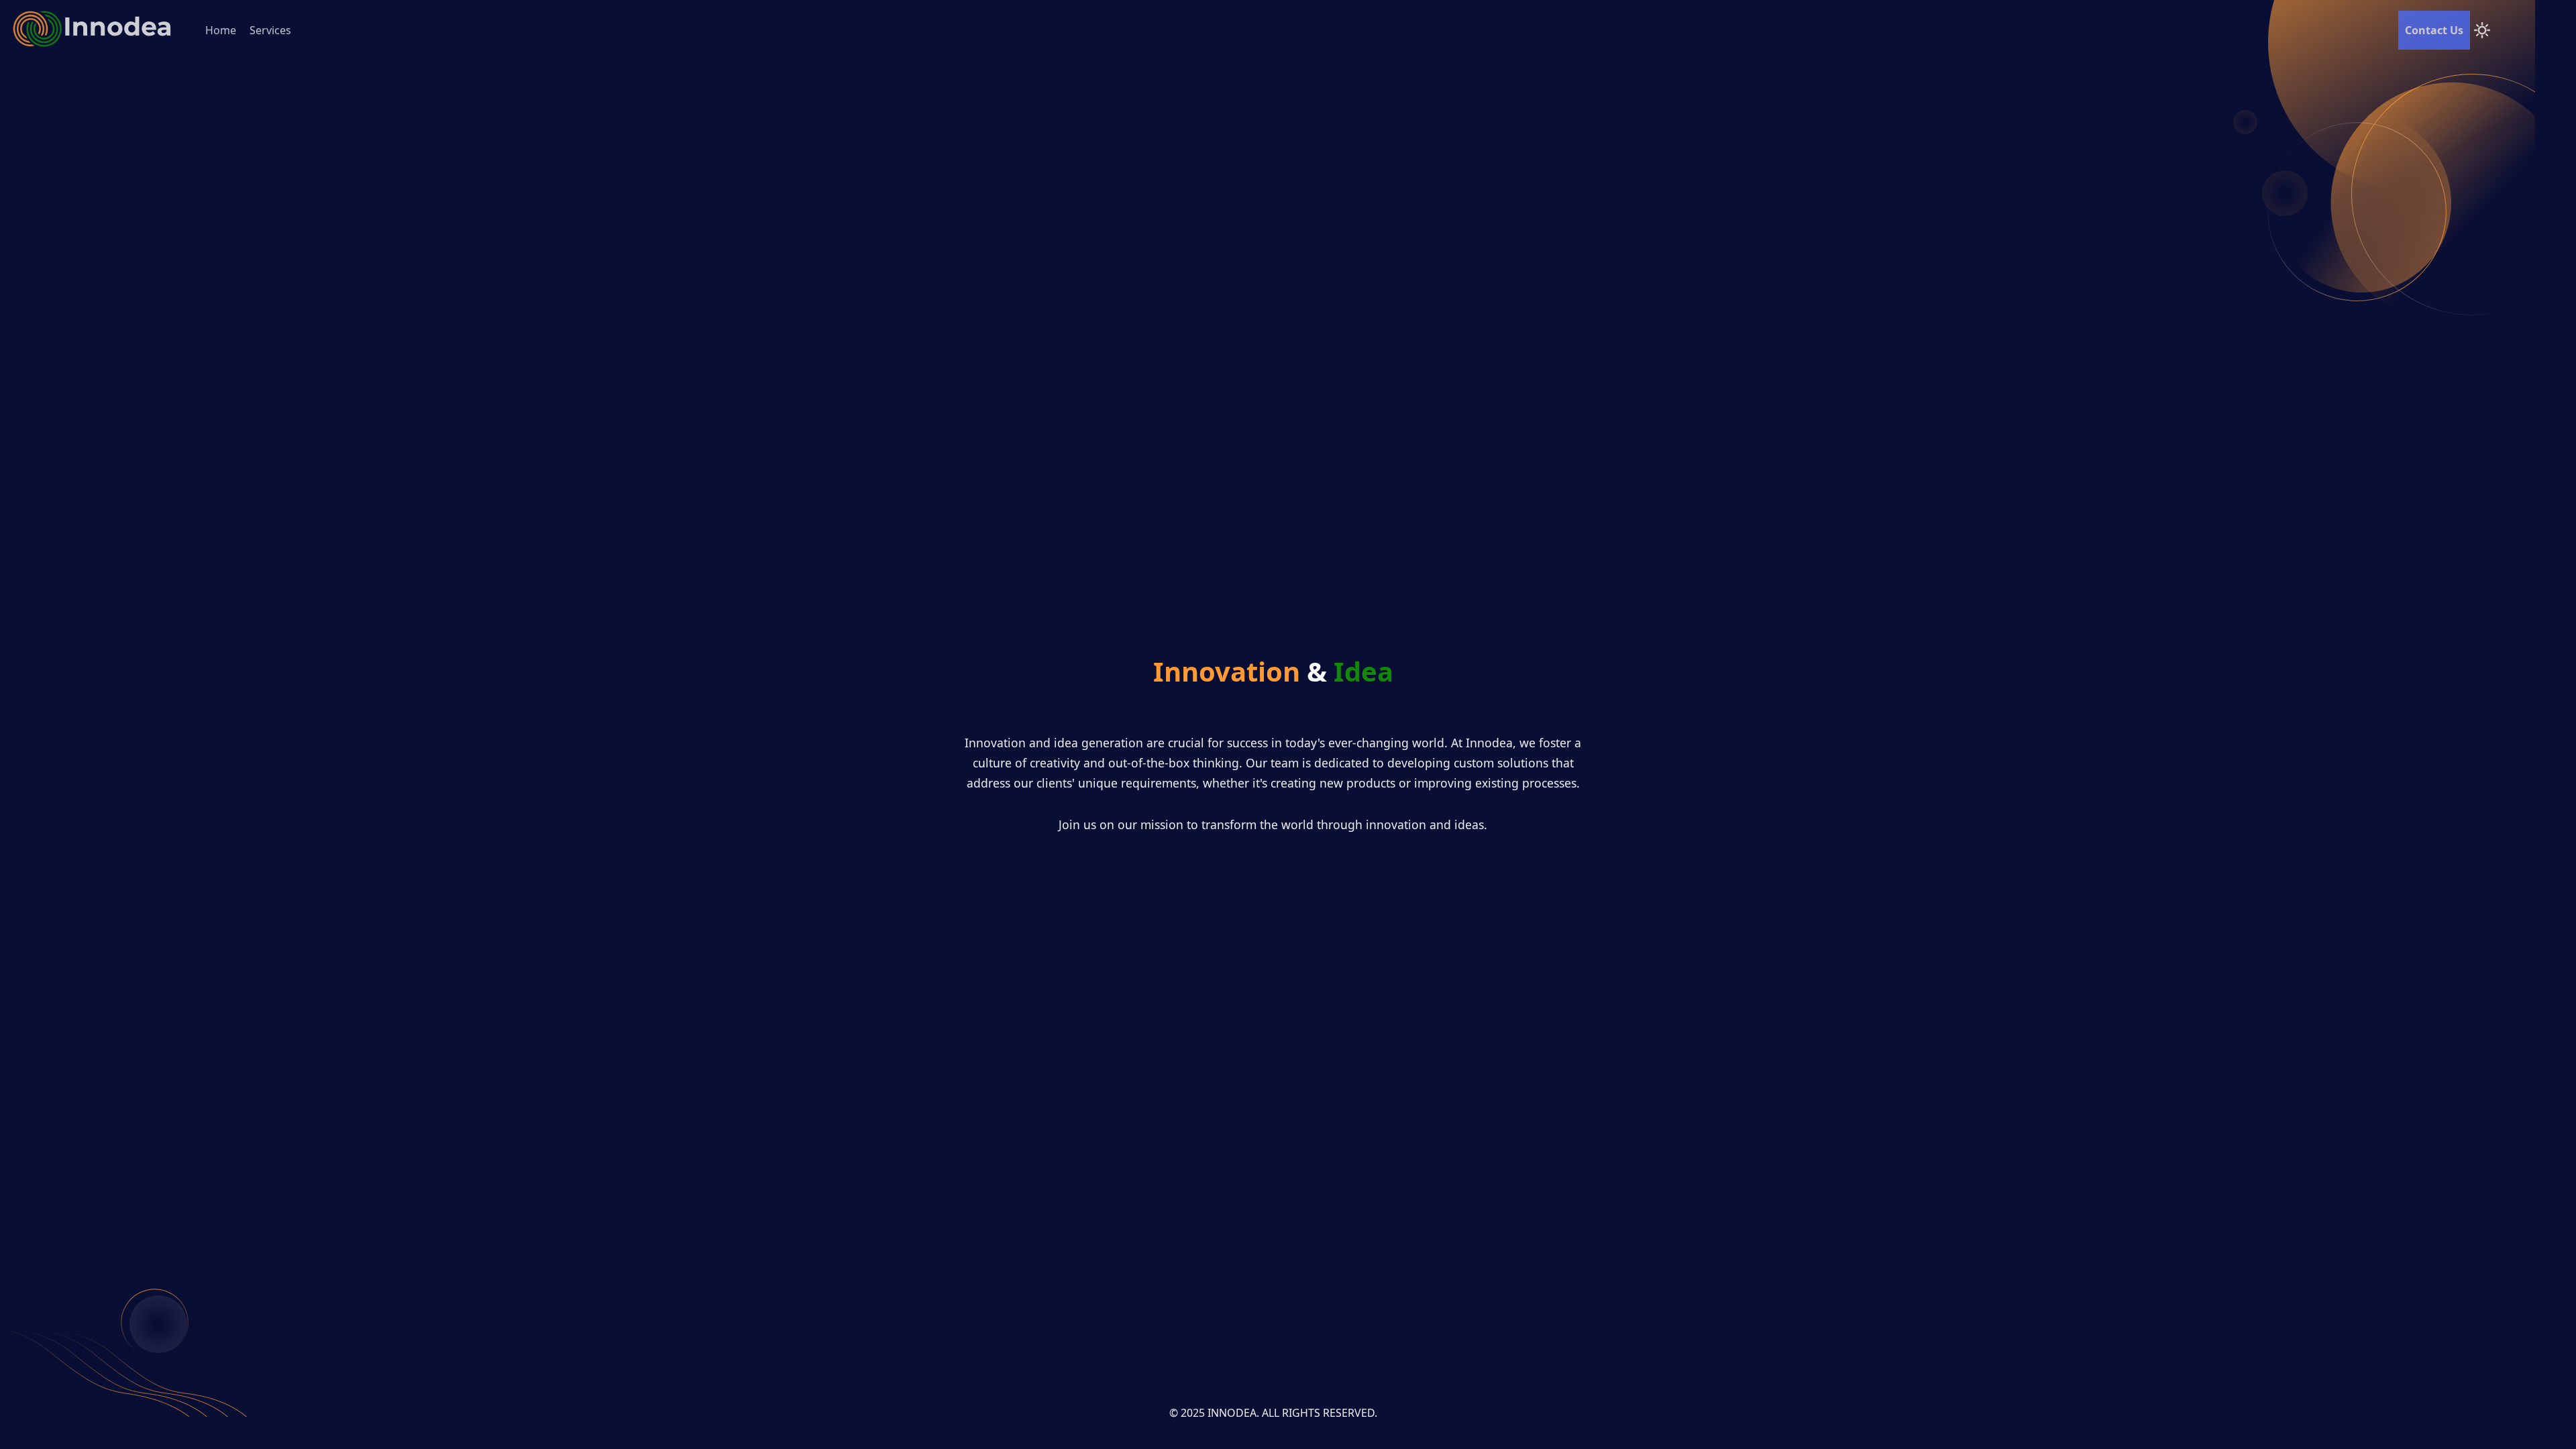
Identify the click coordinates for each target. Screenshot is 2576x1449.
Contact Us (2434, 30)
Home (221, 30)
